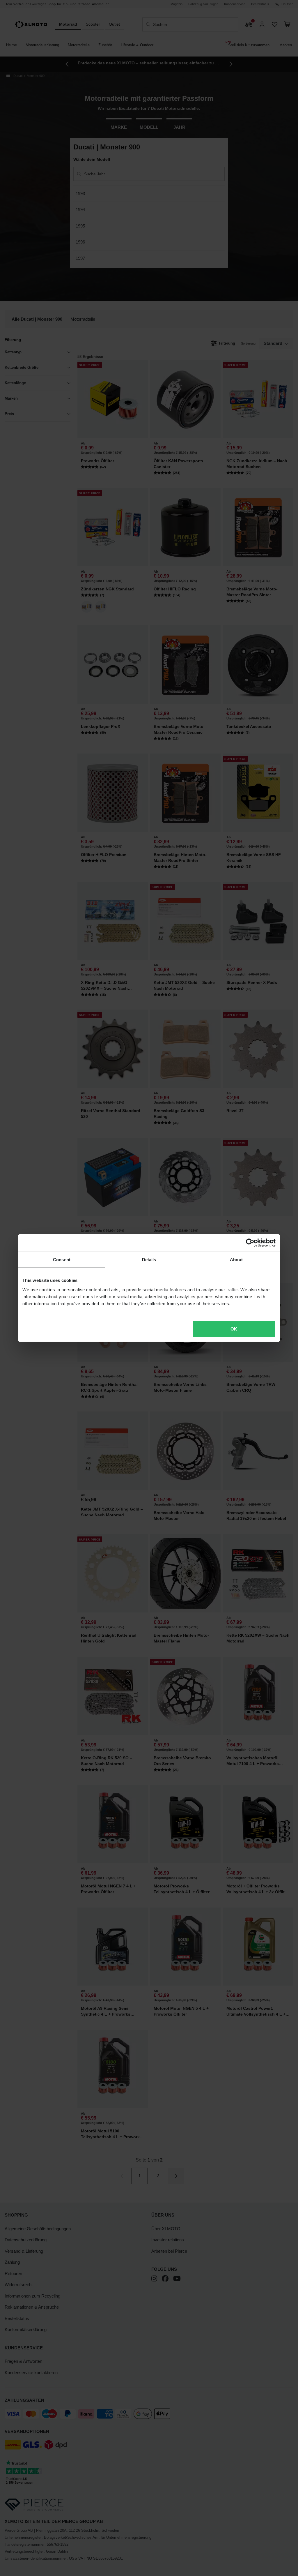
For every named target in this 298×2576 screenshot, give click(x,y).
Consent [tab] (62, 1260)
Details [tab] (149, 1260)
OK (234, 1329)
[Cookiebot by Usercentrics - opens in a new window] (250, 1243)
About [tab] (236, 1260)
